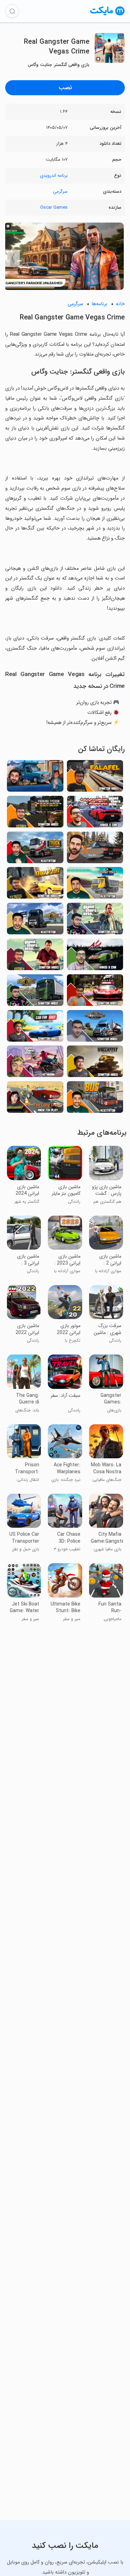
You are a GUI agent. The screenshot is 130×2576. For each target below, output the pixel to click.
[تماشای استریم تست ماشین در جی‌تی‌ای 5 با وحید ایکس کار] (95, 814)
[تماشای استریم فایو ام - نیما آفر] (95, 849)
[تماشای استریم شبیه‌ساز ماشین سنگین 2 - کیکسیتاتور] (95, 885)
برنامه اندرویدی (54, 176)
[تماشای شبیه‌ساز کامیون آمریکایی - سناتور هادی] (95, 1028)
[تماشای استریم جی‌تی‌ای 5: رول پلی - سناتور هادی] (35, 956)
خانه (120, 304)
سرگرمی (60, 191)
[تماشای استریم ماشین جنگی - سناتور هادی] (95, 1063)
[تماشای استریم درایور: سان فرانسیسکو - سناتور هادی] (35, 885)
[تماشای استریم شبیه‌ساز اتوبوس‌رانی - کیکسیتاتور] (95, 1099)
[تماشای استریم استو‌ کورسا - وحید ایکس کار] (95, 956)
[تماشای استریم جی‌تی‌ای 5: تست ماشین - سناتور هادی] (95, 921)
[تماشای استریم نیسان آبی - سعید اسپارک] (35, 778)
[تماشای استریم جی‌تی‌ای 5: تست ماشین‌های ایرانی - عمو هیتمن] (35, 1063)
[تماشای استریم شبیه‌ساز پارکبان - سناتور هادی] (35, 814)
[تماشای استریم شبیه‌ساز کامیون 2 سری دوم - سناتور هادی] (35, 992)
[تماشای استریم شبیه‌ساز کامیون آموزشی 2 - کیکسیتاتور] (35, 921)
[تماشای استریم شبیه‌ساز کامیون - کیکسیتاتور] (35, 849)
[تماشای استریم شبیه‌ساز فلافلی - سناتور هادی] (95, 778)
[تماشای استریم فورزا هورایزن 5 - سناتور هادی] (95, 992)
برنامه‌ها (99, 304)
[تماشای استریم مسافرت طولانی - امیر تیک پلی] (35, 1099)
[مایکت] (107, 15)
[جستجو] (12, 11)
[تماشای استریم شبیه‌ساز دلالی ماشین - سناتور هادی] (35, 1028)
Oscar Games (54, 207)
